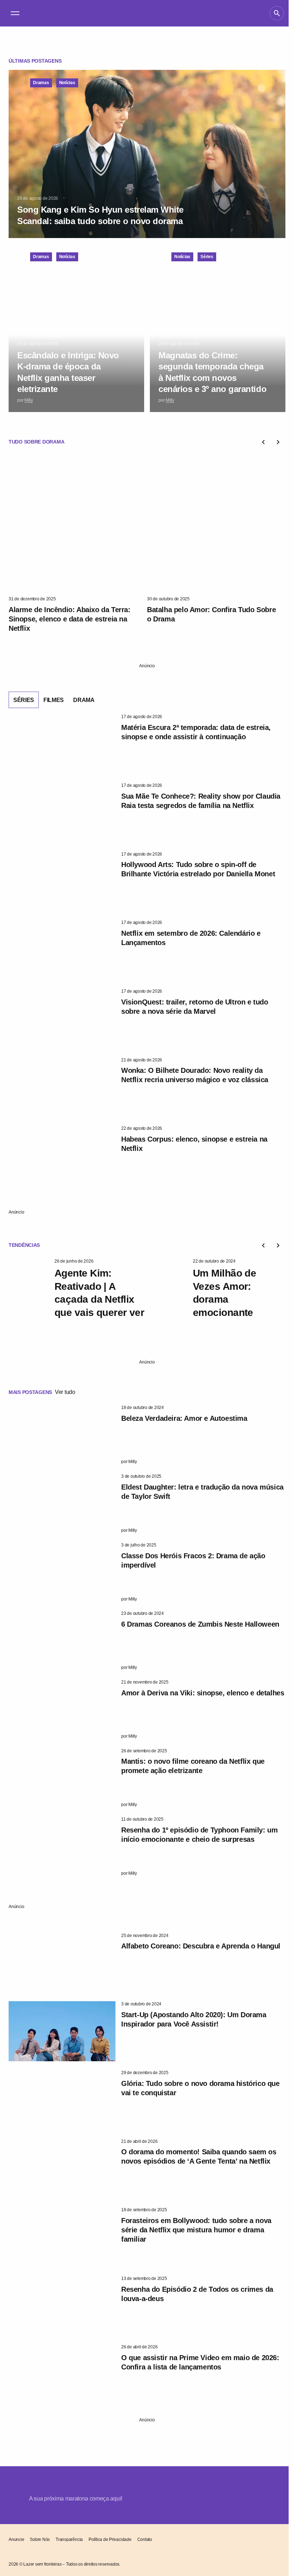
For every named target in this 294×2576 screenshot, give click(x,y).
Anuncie (16, 2539)
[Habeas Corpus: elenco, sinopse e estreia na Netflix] (62, 1156)
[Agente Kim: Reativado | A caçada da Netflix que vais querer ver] (29, 1288)
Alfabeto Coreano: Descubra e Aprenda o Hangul (201, 1946)
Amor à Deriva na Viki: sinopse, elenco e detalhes (203, 1693)
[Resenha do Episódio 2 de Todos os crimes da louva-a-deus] (62, 2306)
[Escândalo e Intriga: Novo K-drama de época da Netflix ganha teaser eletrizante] (76, 328)
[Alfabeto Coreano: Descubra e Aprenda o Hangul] (62, 1963)
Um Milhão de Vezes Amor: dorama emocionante (224, 1293)
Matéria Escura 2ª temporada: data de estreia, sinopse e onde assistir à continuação (196, 732)
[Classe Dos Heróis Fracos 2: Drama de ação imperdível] (62, 1572)
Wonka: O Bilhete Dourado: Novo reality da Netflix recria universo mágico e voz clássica (195, 1075)
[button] (15, 13)
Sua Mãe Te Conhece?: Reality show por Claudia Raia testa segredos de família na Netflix (201, 801)
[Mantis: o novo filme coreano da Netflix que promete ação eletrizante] (62, 1778)
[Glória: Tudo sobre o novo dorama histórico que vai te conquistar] (62, 2100)
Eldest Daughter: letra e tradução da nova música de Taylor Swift (202, 1492)
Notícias (67, 83)
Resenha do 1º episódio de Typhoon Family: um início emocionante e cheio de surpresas (199, 1835)
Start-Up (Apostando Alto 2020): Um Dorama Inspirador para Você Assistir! (194, 2019)
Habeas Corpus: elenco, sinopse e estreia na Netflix (194, 1144)
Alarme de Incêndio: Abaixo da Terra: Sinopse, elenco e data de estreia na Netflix (70, 619)
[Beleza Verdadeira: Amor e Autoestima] (62, 1435)
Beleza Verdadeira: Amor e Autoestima (184, 1418)
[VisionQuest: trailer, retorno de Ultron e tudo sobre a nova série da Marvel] (62, 1018)
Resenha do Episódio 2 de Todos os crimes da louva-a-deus (197, 2294)
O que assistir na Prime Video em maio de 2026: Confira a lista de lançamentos (200, 2362)
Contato (145, 2539)
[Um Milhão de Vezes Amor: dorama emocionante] (167, 1288)
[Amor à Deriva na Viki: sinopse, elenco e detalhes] (62, 1709)
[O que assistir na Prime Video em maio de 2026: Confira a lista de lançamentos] (62, 2374)
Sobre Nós (40, 2539)
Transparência (69, 2539)
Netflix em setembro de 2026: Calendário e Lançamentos (191, 938)
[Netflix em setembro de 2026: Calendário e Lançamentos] (62, 950)
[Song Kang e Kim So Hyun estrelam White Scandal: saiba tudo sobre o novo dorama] (147, 154)
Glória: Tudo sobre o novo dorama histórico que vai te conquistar (200, 2088)
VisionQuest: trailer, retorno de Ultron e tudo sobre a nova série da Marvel (195, 1007)
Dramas (41, 83)
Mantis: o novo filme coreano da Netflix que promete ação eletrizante (193, 1766)
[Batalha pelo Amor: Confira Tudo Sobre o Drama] (216, 524)
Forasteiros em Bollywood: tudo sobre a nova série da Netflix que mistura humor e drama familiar (196, 2230)
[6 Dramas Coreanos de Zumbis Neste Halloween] (62, 1641)
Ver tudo (65, 1392)
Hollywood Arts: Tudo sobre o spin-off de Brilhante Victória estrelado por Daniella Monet (198, 869)
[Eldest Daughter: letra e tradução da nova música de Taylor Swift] (62, 1504)
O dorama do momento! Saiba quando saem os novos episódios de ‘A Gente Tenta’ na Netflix (199, 2156)
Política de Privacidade (110, 2539)
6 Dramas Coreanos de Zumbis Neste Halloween (200, 1624)
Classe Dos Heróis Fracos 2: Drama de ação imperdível (193, 1560)
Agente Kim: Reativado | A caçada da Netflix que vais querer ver (99, 1293)
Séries (207, 257)
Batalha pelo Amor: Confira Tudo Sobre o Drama (211, 614)
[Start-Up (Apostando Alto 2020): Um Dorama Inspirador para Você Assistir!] (62, 2031)
